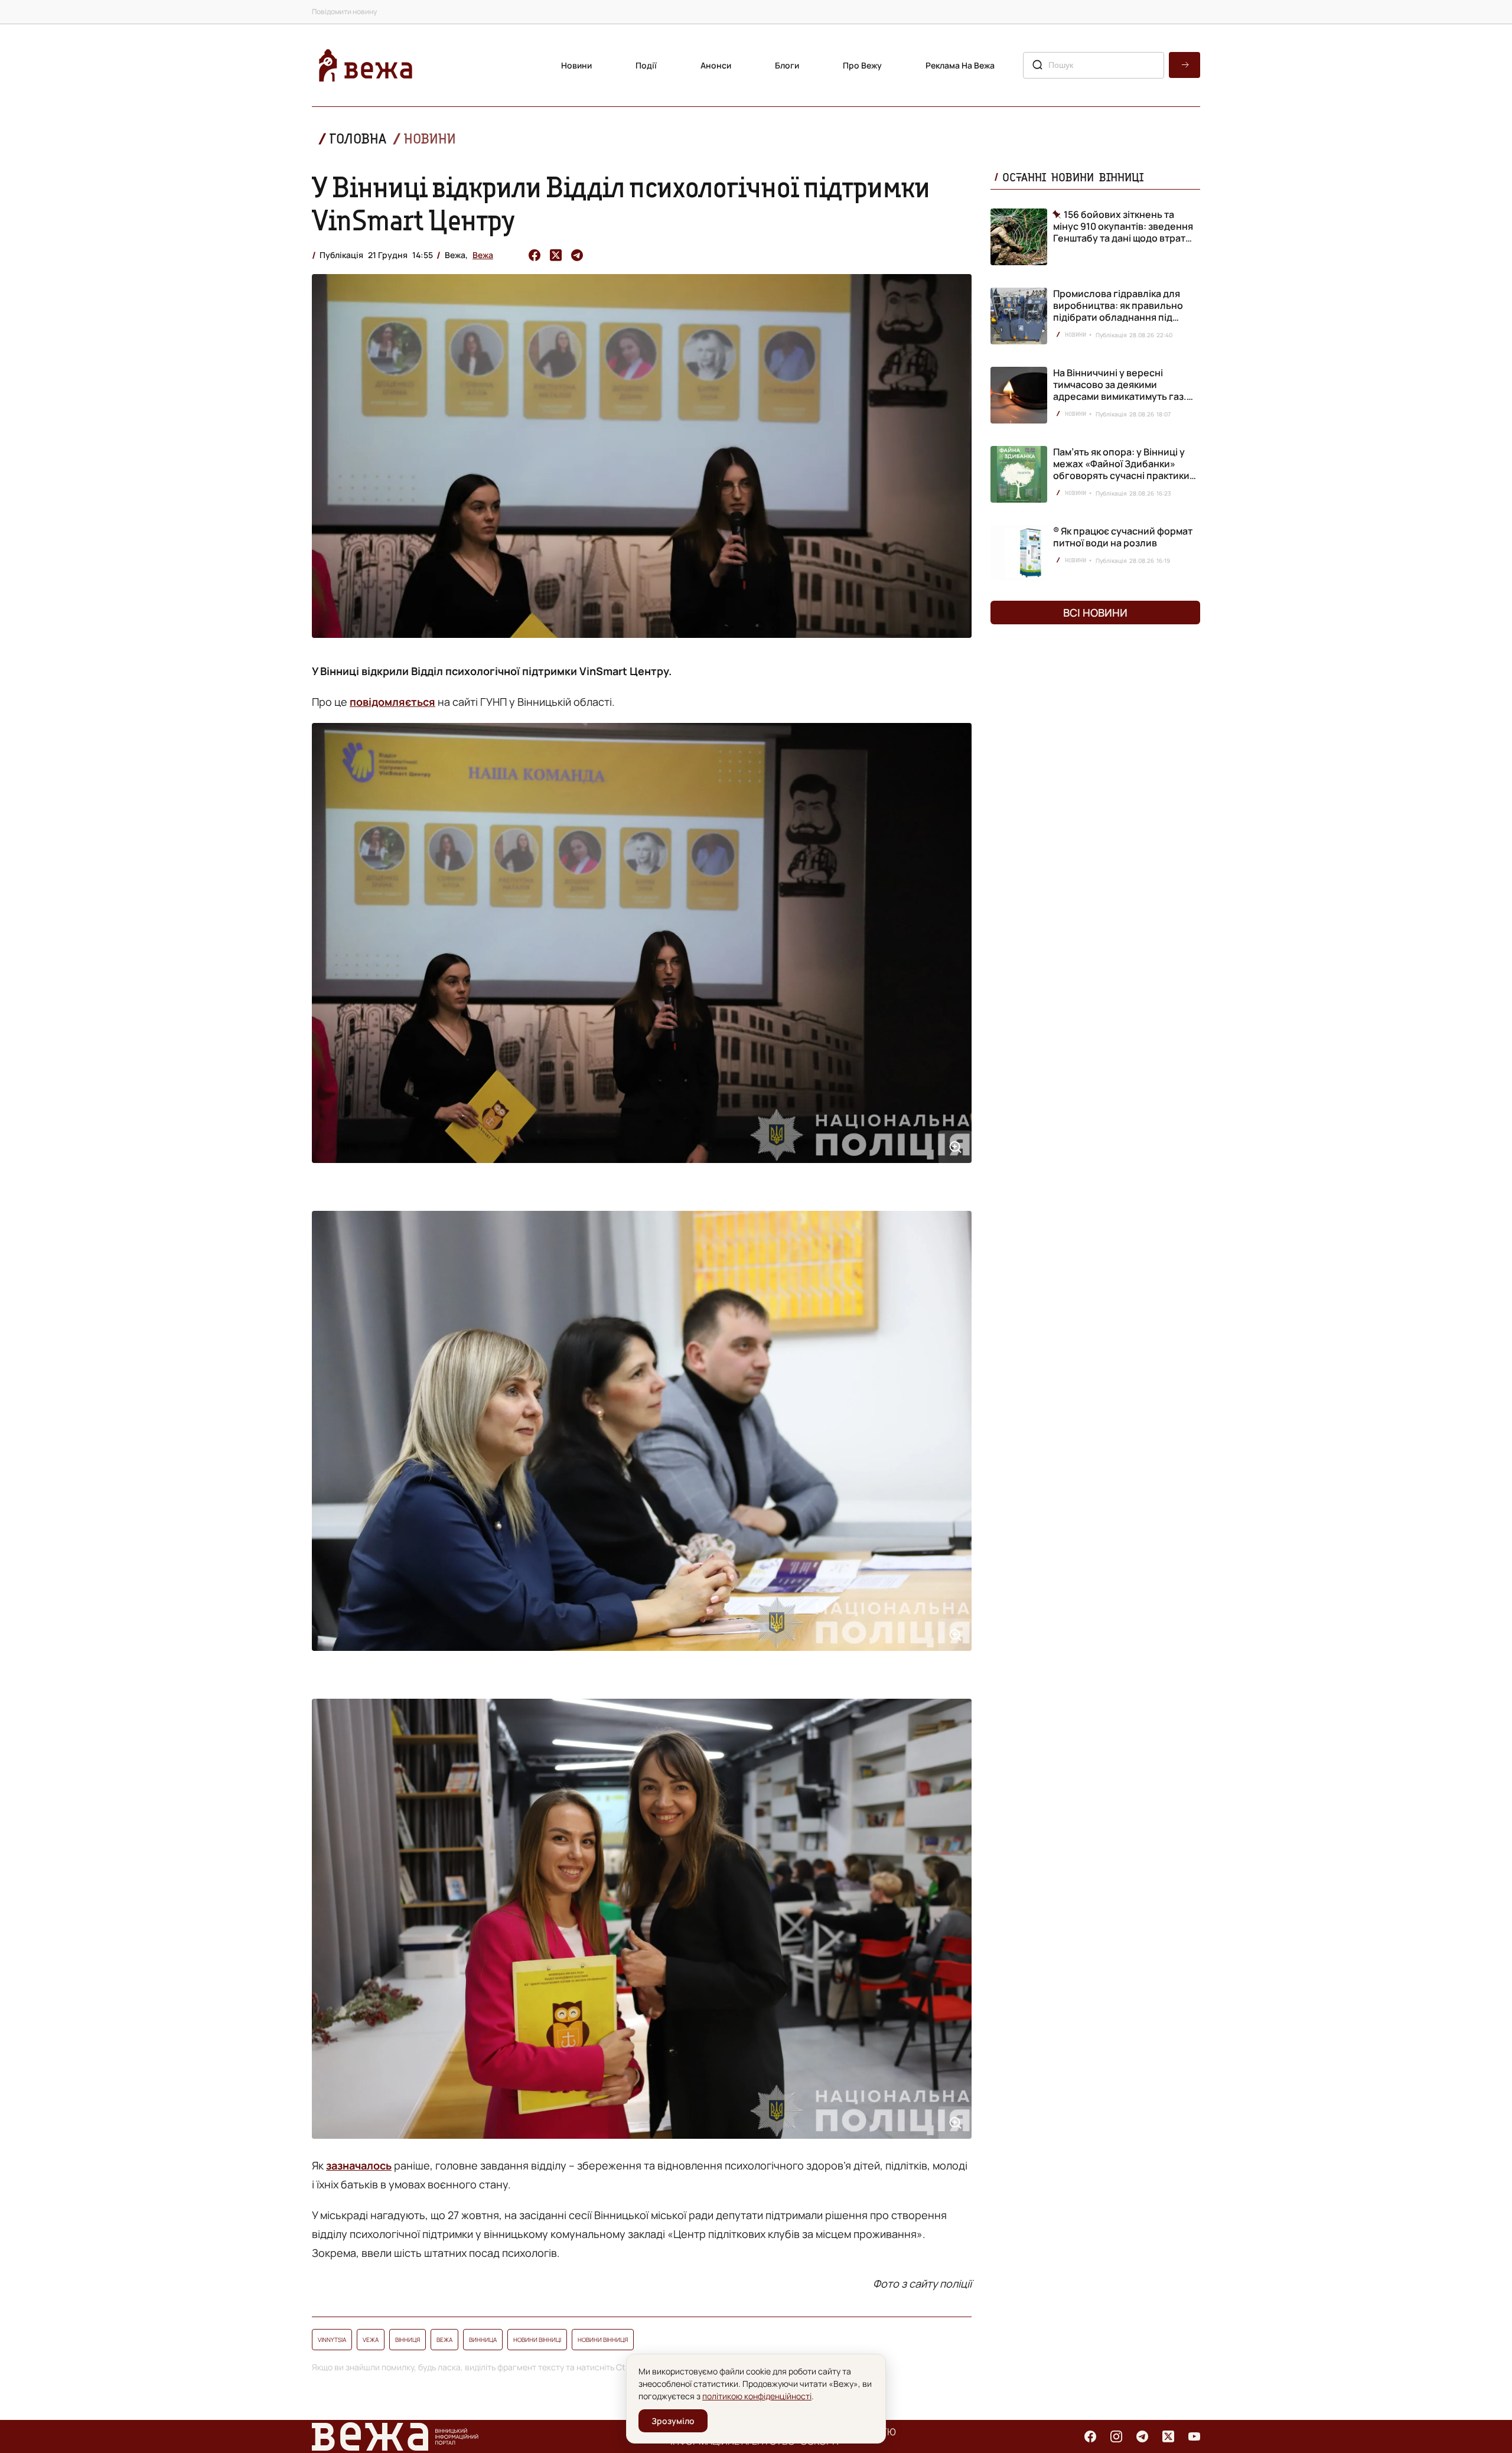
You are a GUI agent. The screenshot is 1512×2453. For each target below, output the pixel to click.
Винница (483, 2340)
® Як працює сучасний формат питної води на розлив (1123, 537)
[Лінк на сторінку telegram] (1142, 2436)
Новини (576, 65)
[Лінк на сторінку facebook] (1090, 2436)
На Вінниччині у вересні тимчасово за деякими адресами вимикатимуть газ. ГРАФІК (1120, 390)
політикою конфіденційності (757, 2396)
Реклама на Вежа (960, 65)
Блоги (787, 65)
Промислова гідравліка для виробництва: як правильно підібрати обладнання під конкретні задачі (1118, 311)
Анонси (716, 65)
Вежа (483, 255)
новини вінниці (537, 2340)
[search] (1184, 65)
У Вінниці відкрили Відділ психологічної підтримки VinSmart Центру (621, 203)
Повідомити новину (344, 12)
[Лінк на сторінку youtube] (1194, 2436)
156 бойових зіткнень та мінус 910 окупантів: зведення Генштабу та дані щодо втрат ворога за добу (1123, 226)
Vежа (371, 2340)
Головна (358, 139)
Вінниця (408, 2340)
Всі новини (1095, 613)
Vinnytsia (332, 2340)
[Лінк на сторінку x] (1168, 2436)
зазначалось (359, 2165)
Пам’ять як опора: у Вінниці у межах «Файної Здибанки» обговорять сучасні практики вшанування (1121, 470)
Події (646, 65)
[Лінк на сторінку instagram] (1116, 2436)
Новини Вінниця (603, 2340)
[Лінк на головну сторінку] (366, 65)
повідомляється (392, 702)
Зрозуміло (673, 2421)
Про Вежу (862, 65)
